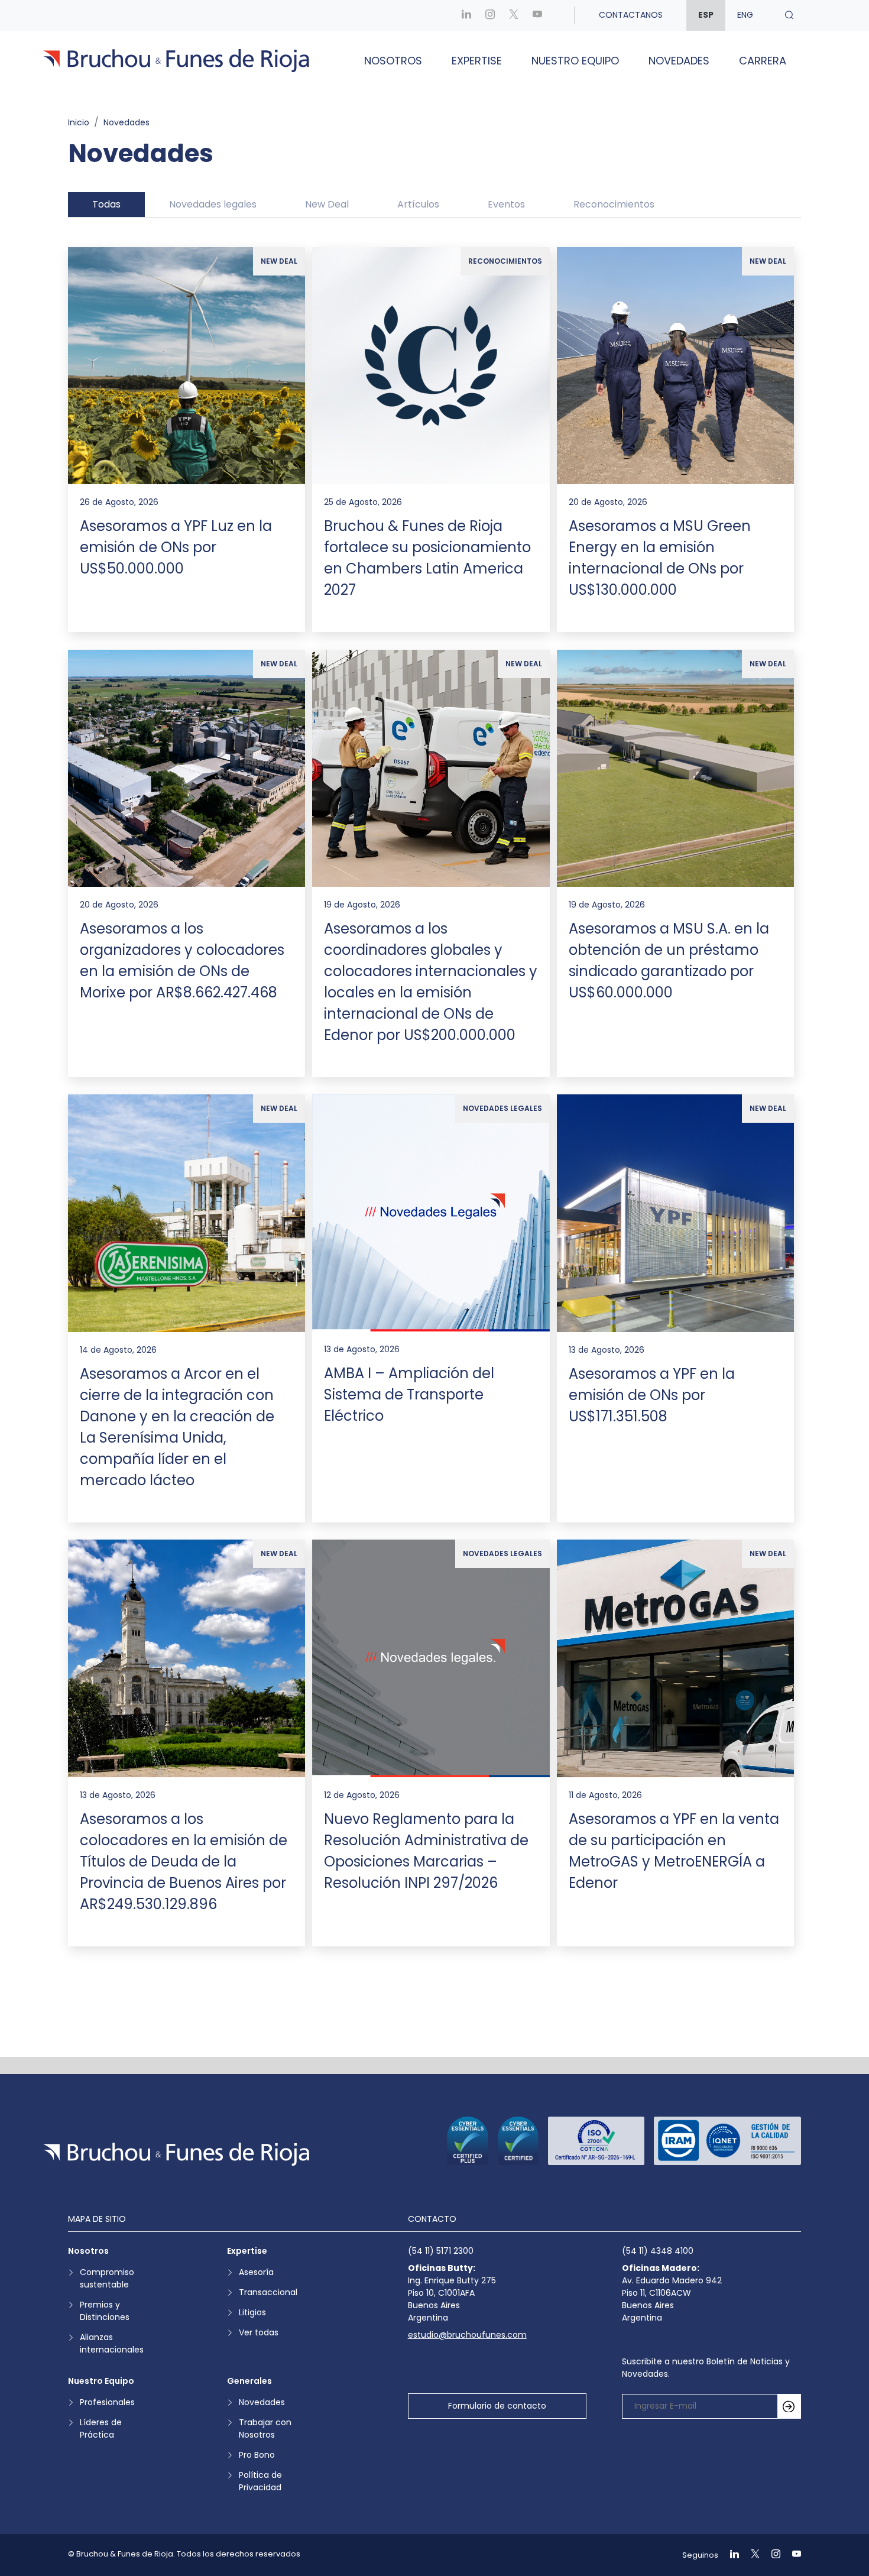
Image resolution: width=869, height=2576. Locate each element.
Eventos (506, 204)
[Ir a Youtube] (537, 15)
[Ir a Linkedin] (466, 15)
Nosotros (393, 61)
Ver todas (259, 2332)
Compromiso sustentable (107, 2278)
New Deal (327, 204)
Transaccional (268, 2292)
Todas (106, 204)
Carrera (763, 61)
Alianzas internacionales (112, 2343)
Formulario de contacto (497, 2406)
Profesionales (107, 2402)
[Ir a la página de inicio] (176, 2154)
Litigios (252, 2312)
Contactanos (631, 15)
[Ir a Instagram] (490, 15)
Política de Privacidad (260, 2481)
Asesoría (256, 2272)
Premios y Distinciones (105, 2311)
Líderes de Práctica (101, 2428)
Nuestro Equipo (575, 61)
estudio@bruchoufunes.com (467, 2335)
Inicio (79, 122)
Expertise (477, 61)
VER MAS (434, 2001)
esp (706, 15)
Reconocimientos (614, 204)
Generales (249, 2381)
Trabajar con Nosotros (265, 2428)
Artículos (418, 204)
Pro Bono (257, 2455)
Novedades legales (213, 204)
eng (745, 15)
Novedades (679, 61)
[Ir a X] (514, 15)
